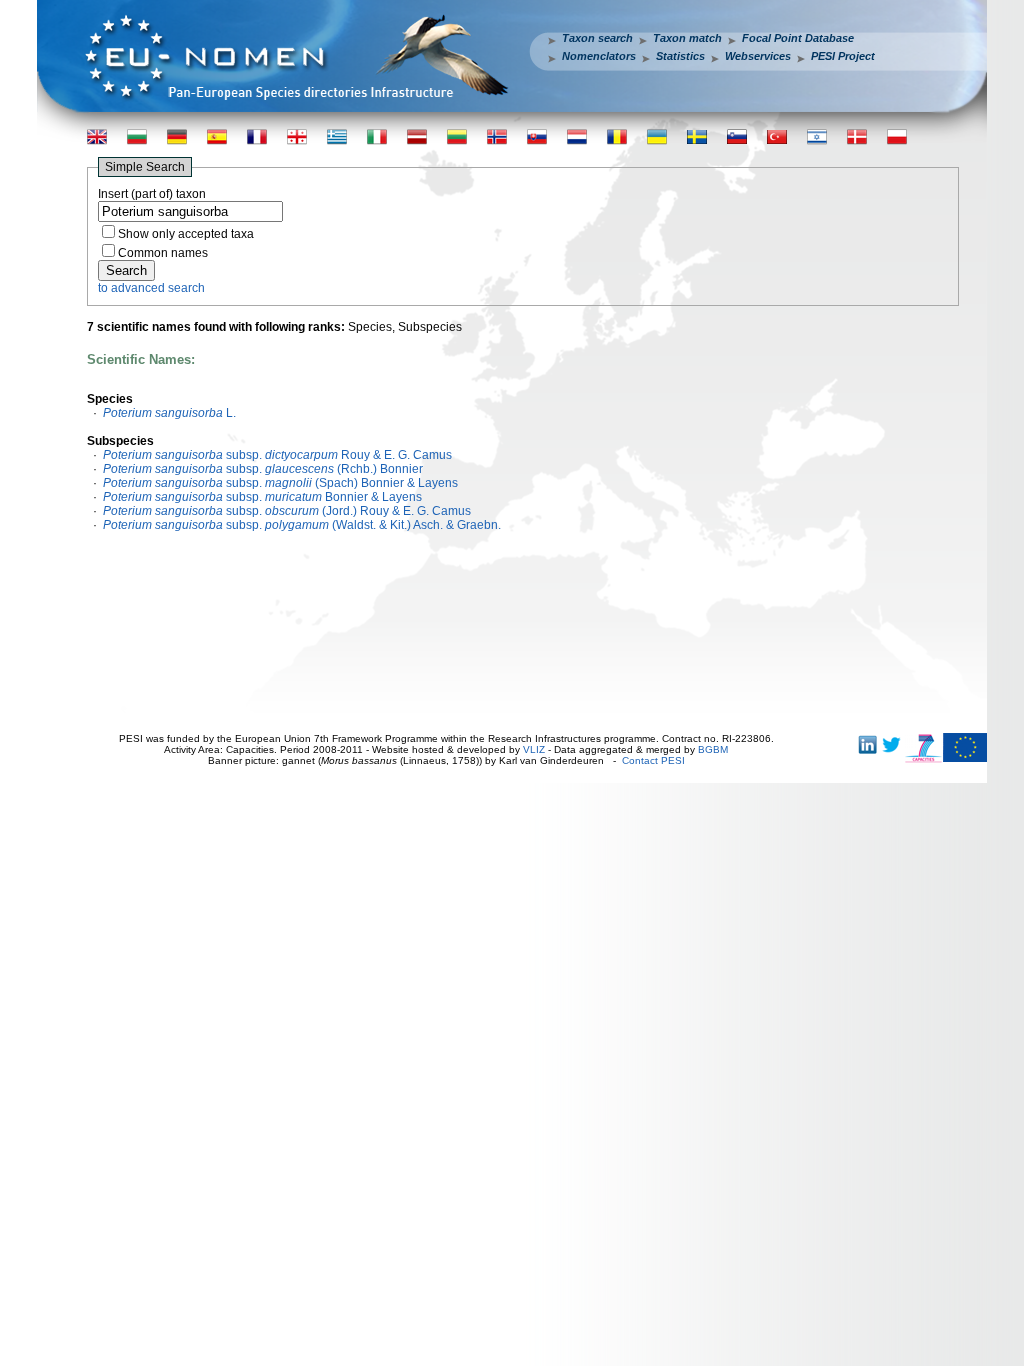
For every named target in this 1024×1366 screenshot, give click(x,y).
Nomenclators (599, 56)
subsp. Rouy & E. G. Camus (277, 455)
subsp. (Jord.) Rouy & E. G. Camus (287, 511)
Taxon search (597, 38)
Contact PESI (653, 760)
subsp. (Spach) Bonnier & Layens (280, 483)
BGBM (713, 749)
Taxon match (687, 38)
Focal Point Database (798, 38)
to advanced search (151, 288)
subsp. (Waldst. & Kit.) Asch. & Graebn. (302, 525)
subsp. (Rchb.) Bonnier (263, 469)
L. (169, 413)
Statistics (680, 56)
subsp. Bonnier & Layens (262, 497)
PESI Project (843, 56)
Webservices (758, 56)
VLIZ (534, 749)
